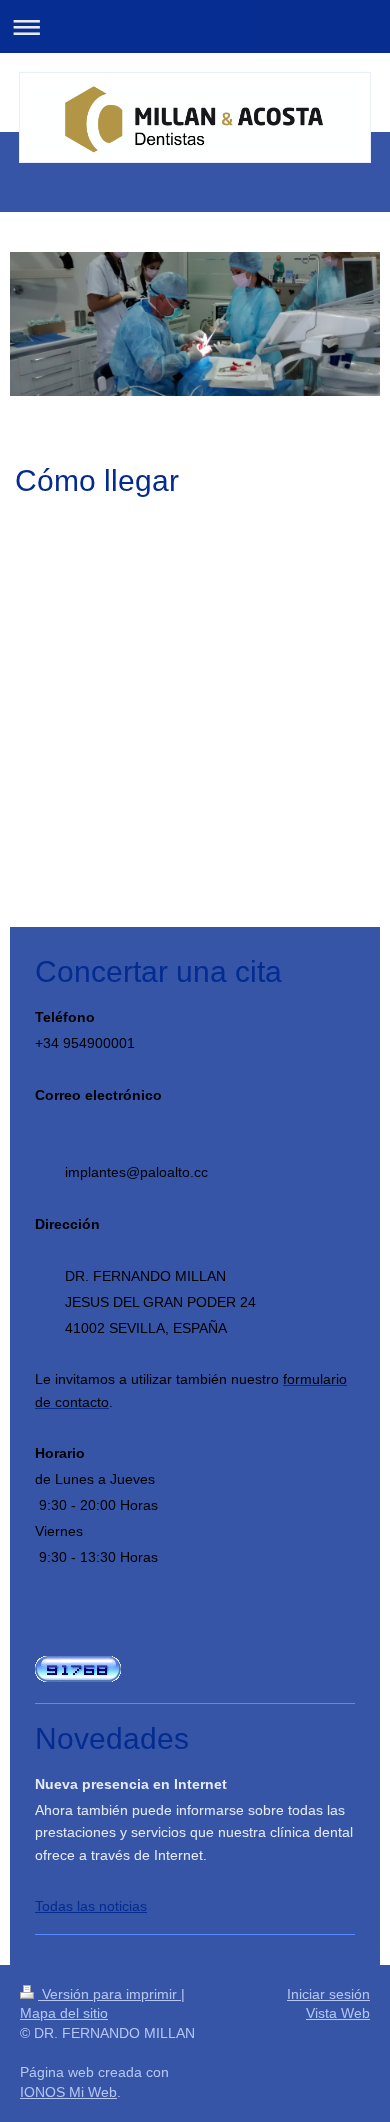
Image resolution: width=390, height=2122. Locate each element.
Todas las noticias (91, 1906)
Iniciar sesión (328, 1994)
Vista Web (338, 2013)
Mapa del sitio (64, 2013)
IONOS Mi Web (68, 2092)
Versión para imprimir (109, 1994)
